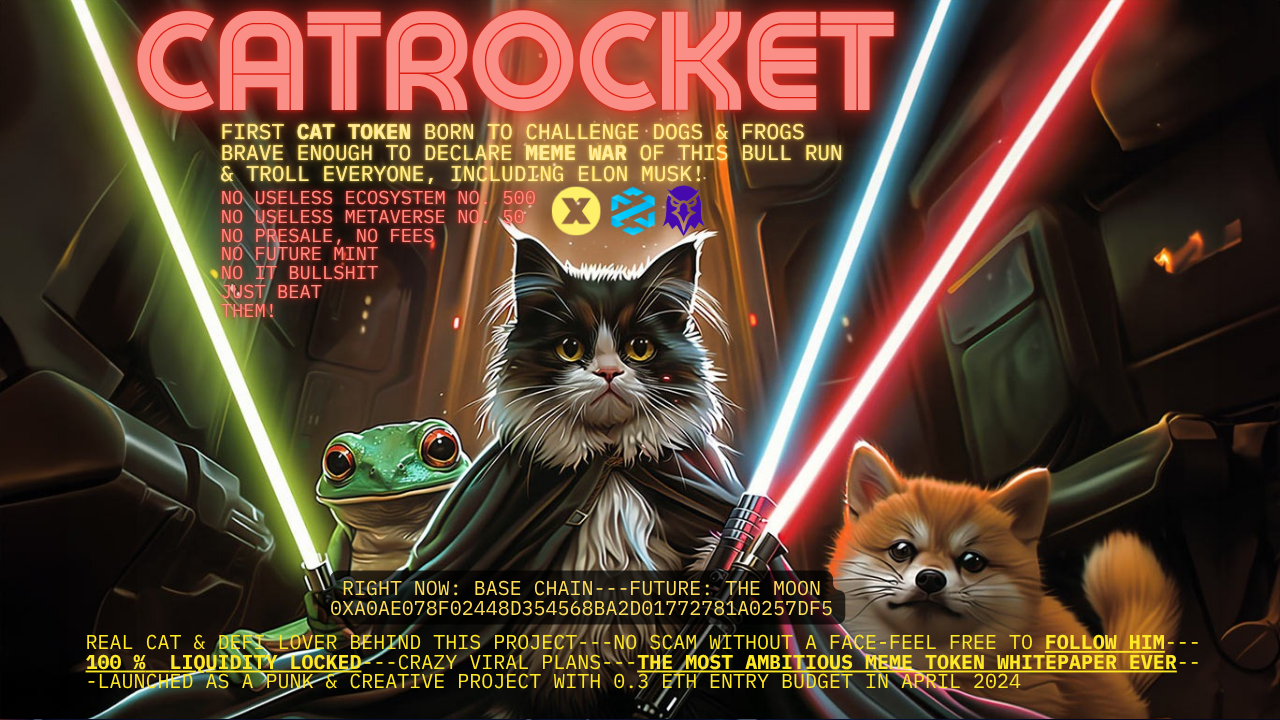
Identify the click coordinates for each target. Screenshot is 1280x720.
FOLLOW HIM (1105, 641)
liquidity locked (266, 661)
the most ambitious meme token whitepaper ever (907, 661)
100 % (116, 661)
